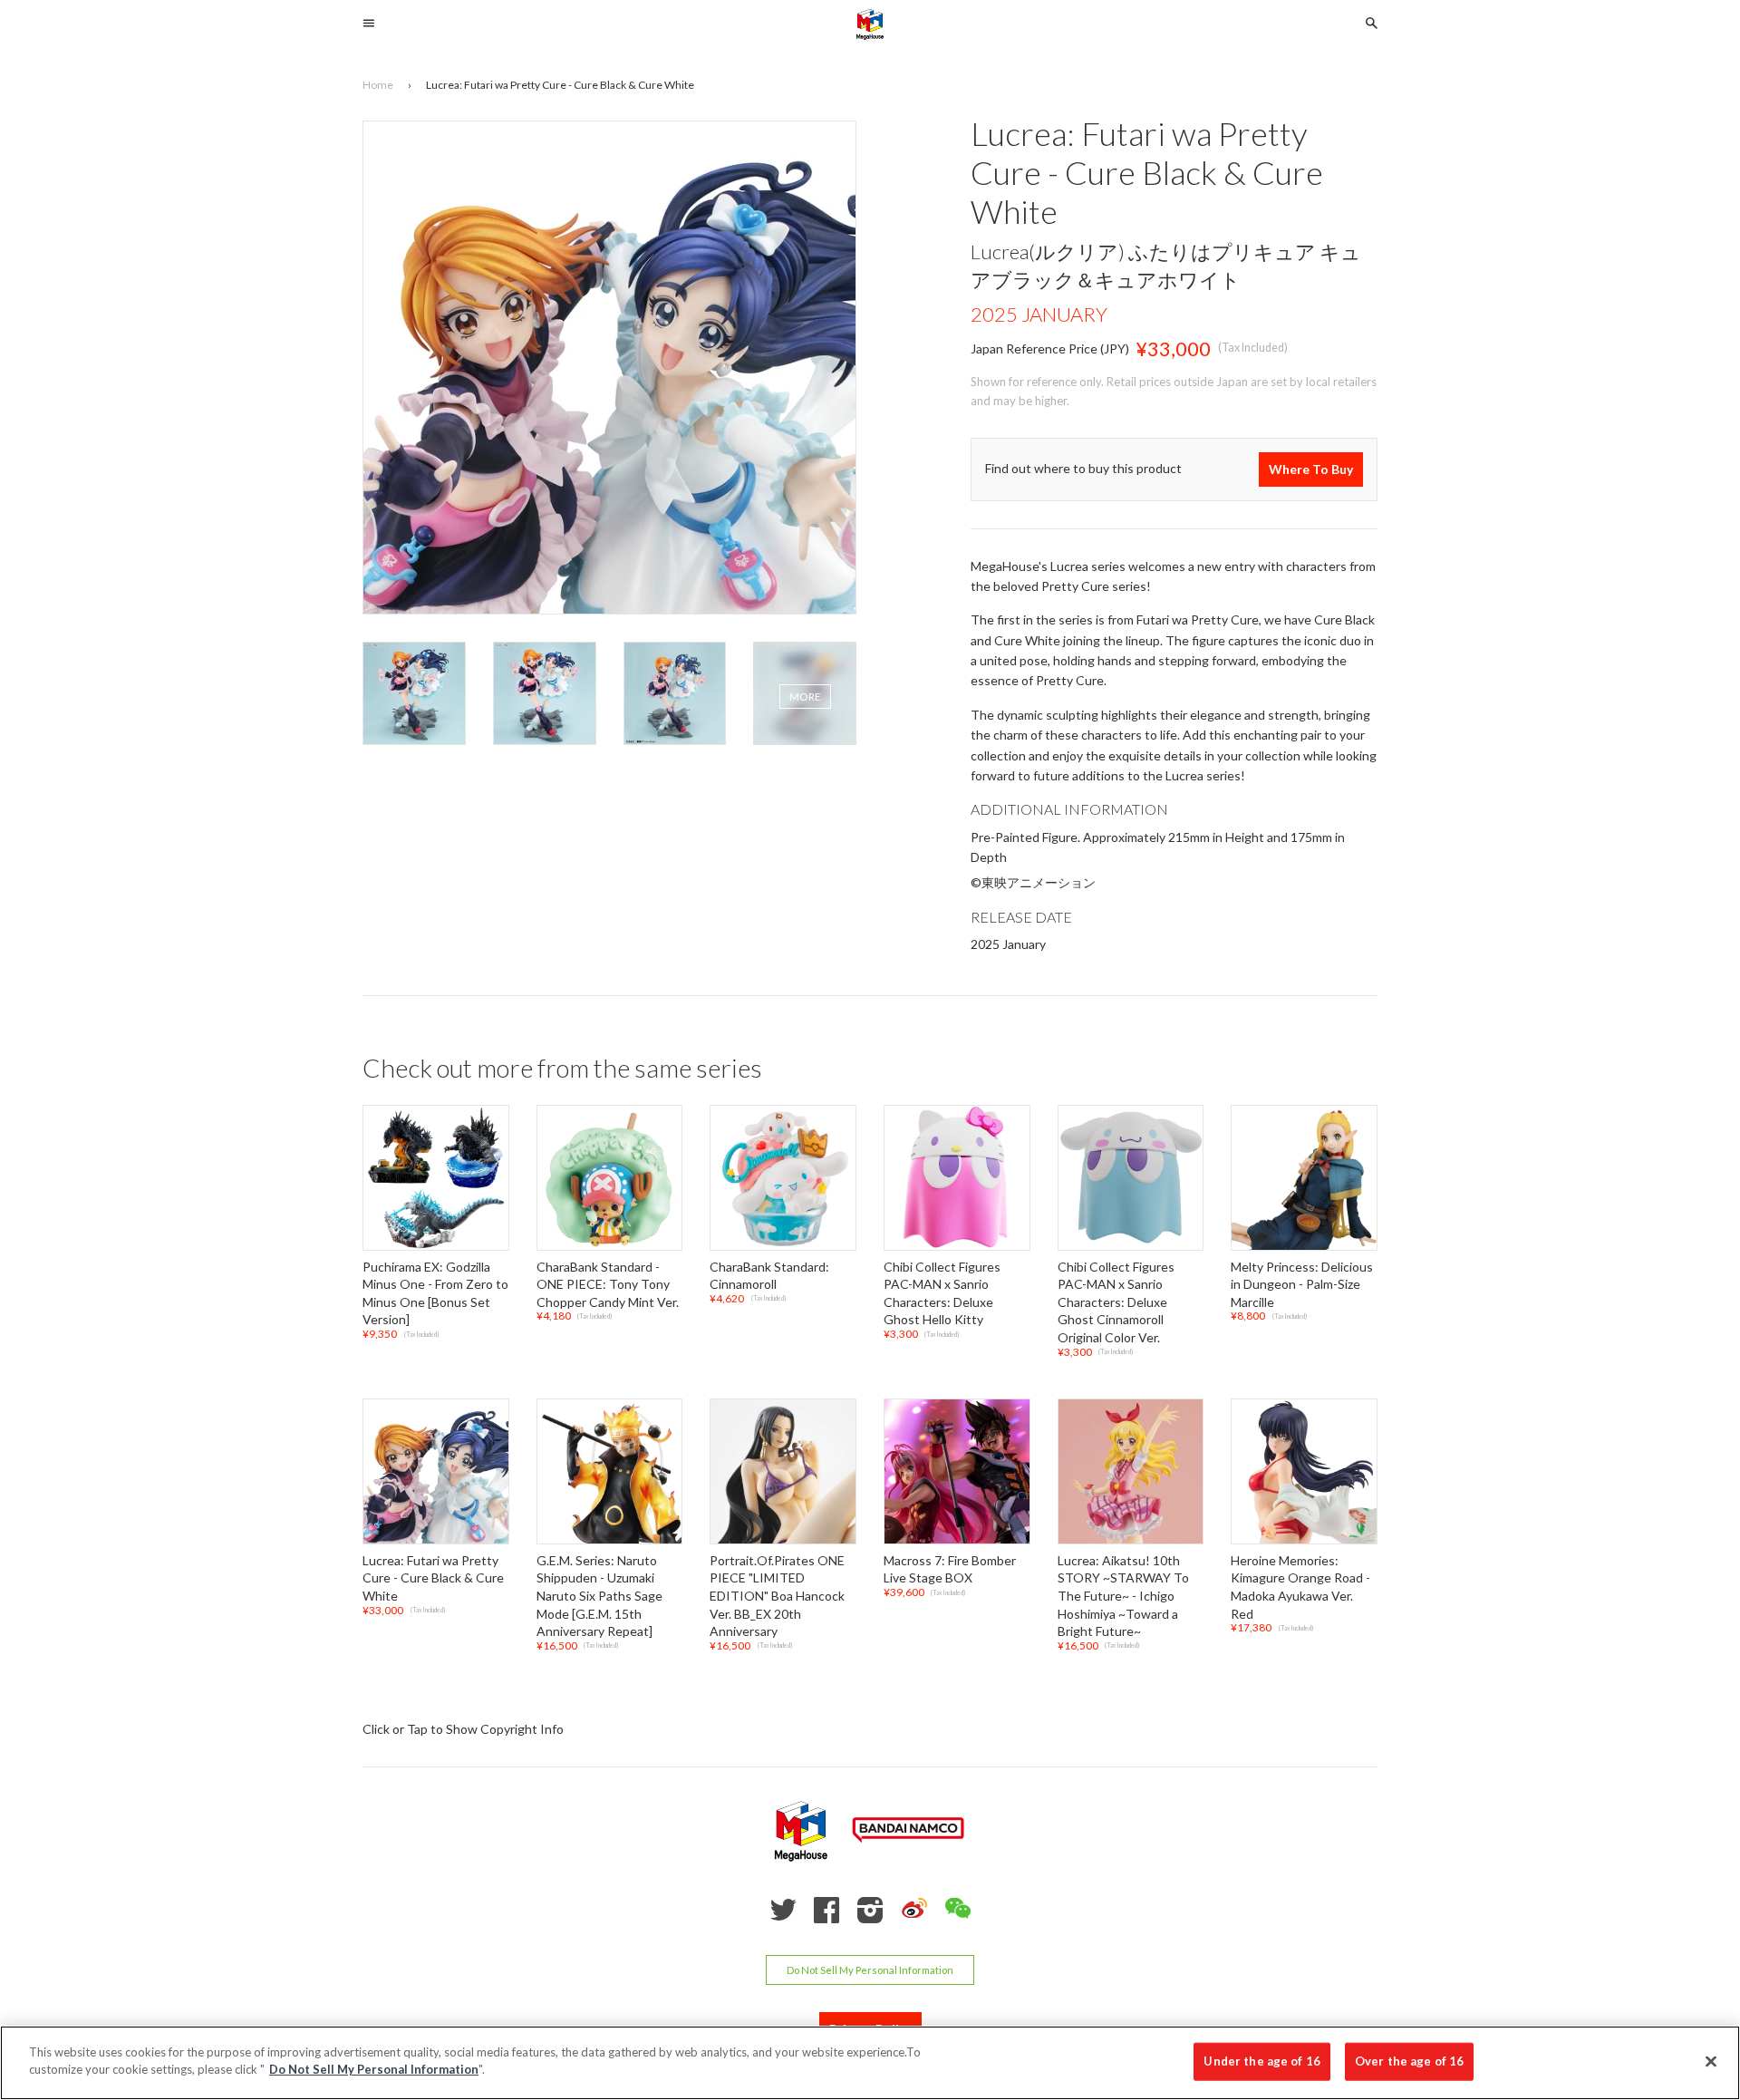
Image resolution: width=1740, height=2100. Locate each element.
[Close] (1711, 2061)
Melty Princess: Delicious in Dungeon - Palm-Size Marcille (1302, 1284)
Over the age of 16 (1409, 2061)
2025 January (1039, 314)
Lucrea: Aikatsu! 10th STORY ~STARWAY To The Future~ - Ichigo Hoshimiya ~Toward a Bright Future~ (1123, 1596)
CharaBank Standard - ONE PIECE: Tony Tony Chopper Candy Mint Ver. (608, 1284)
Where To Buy (1311, 469)
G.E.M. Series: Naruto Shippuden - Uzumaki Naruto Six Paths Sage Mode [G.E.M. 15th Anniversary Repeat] (599, 1596)
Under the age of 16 (1261, 2061)
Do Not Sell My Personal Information (870, 1970)
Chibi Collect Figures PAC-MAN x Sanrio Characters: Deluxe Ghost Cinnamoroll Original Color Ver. (1116, 1302)
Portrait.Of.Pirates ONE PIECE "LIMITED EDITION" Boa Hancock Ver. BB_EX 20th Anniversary (777, 1596)
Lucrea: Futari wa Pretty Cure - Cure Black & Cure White (433, 1578)
